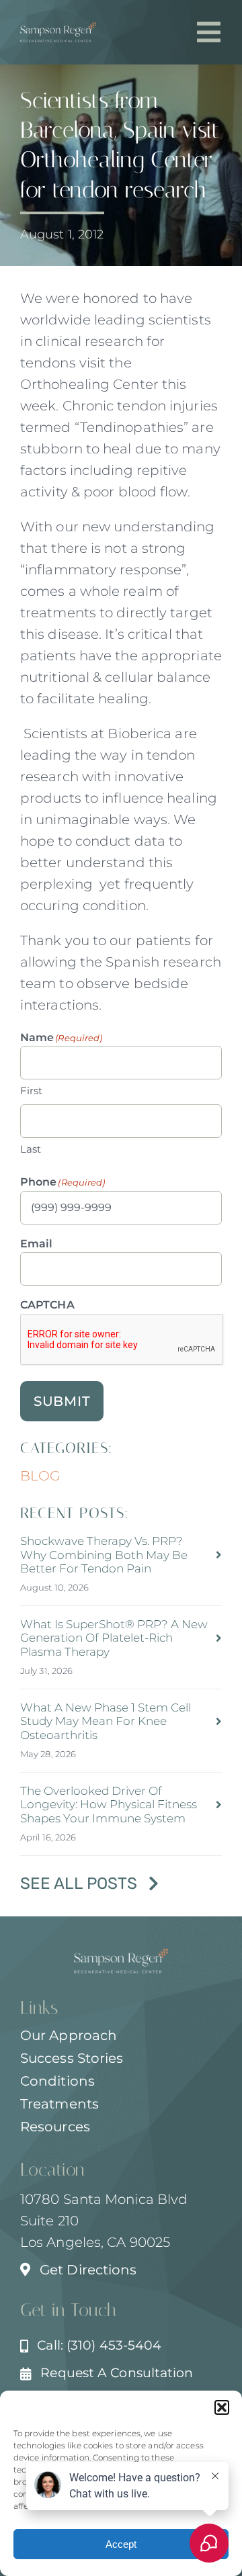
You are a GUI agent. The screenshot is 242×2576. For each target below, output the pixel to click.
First (32, 1091)
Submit (62, 1401)
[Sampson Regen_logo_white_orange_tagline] (58, 29)
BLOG (40, 1476)
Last (31, 1149)
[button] (222, 2407)
